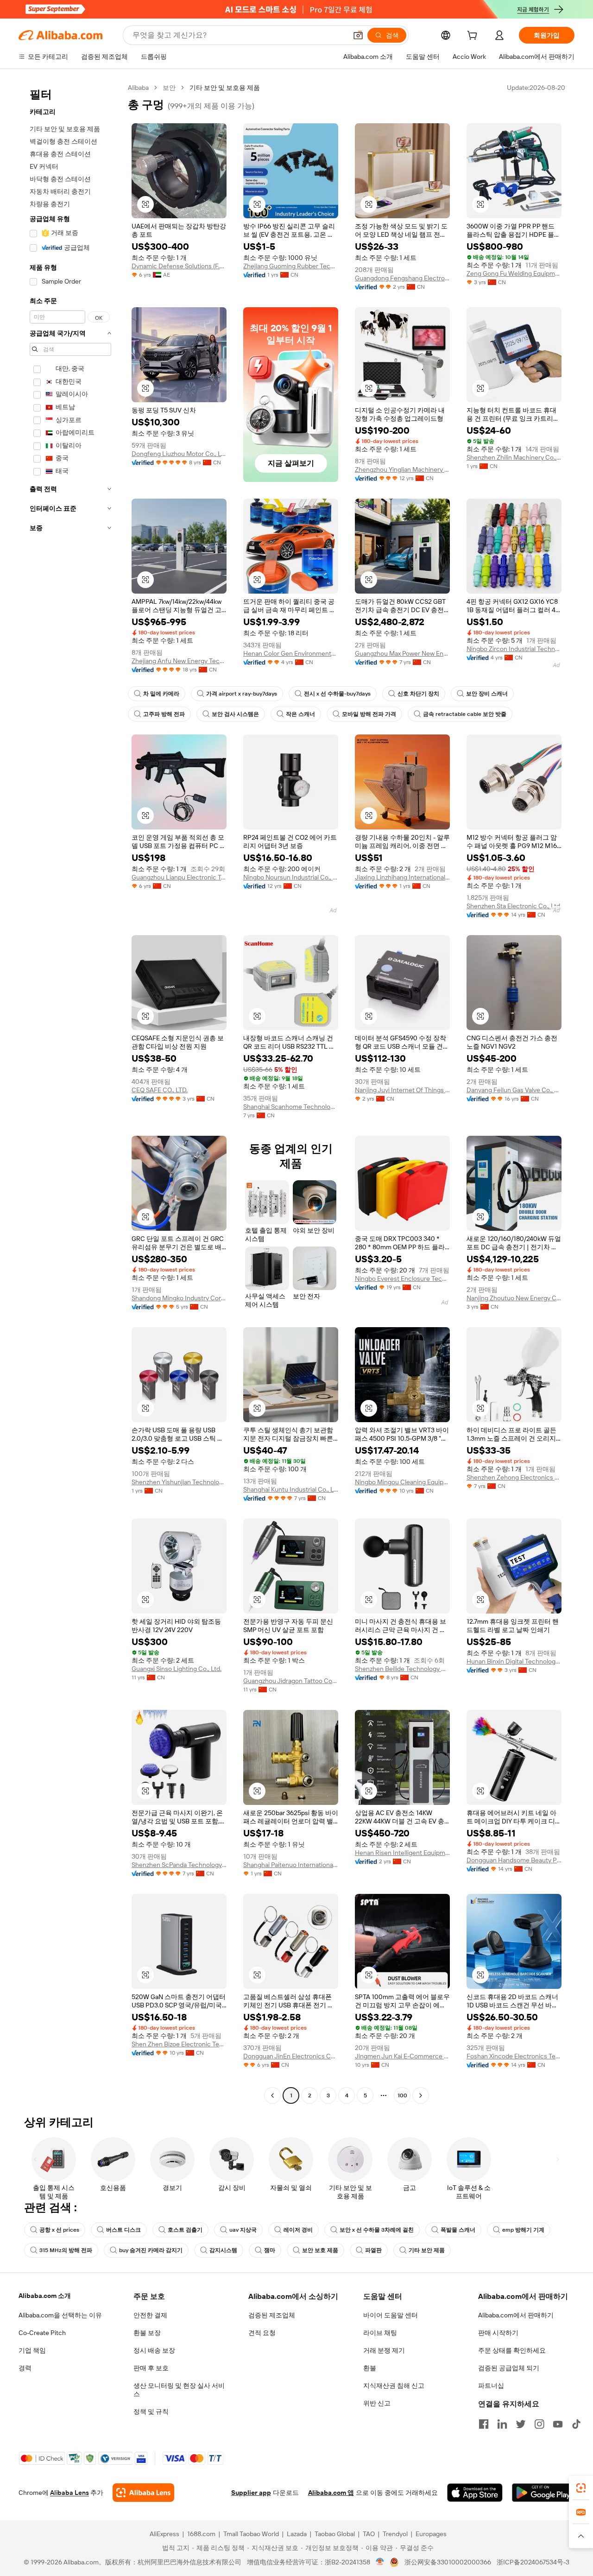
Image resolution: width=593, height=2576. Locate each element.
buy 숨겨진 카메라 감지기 (151, 2250)
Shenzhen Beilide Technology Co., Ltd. (402, 1669)
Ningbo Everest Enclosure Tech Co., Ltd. (402, 1279)
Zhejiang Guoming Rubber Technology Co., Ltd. (291, 266)
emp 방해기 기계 (523, 2230)
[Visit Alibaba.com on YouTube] (558, 2424)
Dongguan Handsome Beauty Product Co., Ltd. (514, 1860)
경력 (25, 2368)
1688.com (201, 2534)
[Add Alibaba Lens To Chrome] (143, 2493)
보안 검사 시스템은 (235, 714)
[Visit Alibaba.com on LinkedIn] (502, 2424)
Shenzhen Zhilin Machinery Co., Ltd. (514, 457)
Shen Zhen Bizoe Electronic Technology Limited (179, 2044)
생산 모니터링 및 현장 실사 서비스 (179, 2390)
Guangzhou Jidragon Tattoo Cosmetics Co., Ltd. (291, 1681)
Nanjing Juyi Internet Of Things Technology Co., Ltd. (402, 1090)
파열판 (373, 2250)
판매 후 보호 (151, 2368)
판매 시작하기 (498, 2333)
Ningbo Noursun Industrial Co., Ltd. (291, 877)
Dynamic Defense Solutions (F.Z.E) (179, 266)
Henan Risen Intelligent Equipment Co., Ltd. (402, 1853)
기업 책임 (32, 2350)
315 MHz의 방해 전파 (66, 2250)
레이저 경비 (298, 2230)
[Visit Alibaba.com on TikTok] (576, 2424)
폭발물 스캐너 (458, 2230)
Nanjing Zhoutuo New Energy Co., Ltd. (514, 1298)
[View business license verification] (380, 2562)
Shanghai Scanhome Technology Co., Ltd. (291, 1107)
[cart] (474, 37)
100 (402, 2095)
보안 (169, 88)
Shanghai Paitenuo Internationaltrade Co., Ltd (291, 1865)
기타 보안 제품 (427, 2250)
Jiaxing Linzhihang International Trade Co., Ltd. (402, 877)
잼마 (270, 2250)
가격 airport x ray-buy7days (242, 694)
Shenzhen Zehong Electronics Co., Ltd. (514, 1477)
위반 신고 (377, 2403)
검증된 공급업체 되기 (509, 2368)
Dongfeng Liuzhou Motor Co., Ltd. (179, 454)
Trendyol (395, 2534)
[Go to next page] (421, 2095)
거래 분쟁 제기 (384, 2350)
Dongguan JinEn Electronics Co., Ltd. (291, 2056)
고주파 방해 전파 (164, 714)
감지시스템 (223, 2250)
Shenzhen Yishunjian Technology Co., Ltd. (179, 1482)
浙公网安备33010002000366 (448, 2562)
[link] (581, 2488)
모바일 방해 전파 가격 (369, 714)
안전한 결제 (150, 2315)
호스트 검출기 (185, 2230)
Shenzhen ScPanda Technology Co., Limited (179, 1865)
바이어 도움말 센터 (391, 2315)
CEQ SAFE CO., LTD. (160, 1090)
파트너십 (491, 2386)
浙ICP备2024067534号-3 (533, 2562)
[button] (358, 35)
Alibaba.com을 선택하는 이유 (60, 2315)
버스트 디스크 (123, 2230)
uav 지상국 (243, 2230)
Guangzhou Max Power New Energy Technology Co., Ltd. (402, 653)
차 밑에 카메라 (161, 694)
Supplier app (251, 2493)
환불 (370, 2368)
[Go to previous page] (272, 2095)
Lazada (297, 2534)
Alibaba (138, 88)
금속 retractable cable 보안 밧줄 (465, 714)
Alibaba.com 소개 (45, 2296)
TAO (369, 2534)
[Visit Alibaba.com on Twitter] (521, 2424)
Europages (431, 2534)
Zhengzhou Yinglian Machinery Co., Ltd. (402, 469)
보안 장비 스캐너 (487, 694)
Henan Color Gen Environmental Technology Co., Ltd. (291, 653)
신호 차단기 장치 (418, 694)
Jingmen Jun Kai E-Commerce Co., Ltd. (402, 2056)
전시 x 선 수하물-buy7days (337, 694)
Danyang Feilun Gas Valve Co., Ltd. (514, 1090)
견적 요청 (262, 2333)
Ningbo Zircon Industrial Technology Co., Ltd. (514, 649)
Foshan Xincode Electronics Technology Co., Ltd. (514, 2056)
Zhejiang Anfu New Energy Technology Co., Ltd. (179, 661)
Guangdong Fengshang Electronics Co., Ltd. (402, 278)
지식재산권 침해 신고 (394, 2386)
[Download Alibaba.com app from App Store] (475, 2493)
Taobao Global (335, 2534)
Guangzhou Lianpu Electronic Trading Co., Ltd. (179, 877)
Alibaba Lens (69, 2493)
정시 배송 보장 (154, 2350)
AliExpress (164, 2534)
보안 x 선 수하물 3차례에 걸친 (377, 2230)
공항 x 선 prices (59, 2230)
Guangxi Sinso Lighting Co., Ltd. (177, 1669)
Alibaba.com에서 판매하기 (516, 2315)
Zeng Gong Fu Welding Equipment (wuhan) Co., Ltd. (514, 273)
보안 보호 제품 (320, 2250)
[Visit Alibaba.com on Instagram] (539, 2424)
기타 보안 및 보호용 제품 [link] (225, 88)
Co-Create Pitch (42, 2333)
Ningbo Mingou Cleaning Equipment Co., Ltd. (402, 1482)
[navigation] (70, 1093)
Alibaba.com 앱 (331, 2493)
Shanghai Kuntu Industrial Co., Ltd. (291, 1489)
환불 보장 (147, 2333)
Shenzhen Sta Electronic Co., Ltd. (514, 906)
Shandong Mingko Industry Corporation (179, 1298)
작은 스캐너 (300, 714)
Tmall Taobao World (251, 2534)
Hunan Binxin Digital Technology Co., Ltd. (514, 1661)
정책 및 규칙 (151, 2411)
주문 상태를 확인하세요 (512, 2350)
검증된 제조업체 (272, 2315)
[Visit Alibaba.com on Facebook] (484, 2424)
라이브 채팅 (380, 2333)
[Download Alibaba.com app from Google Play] (543, 2493)
